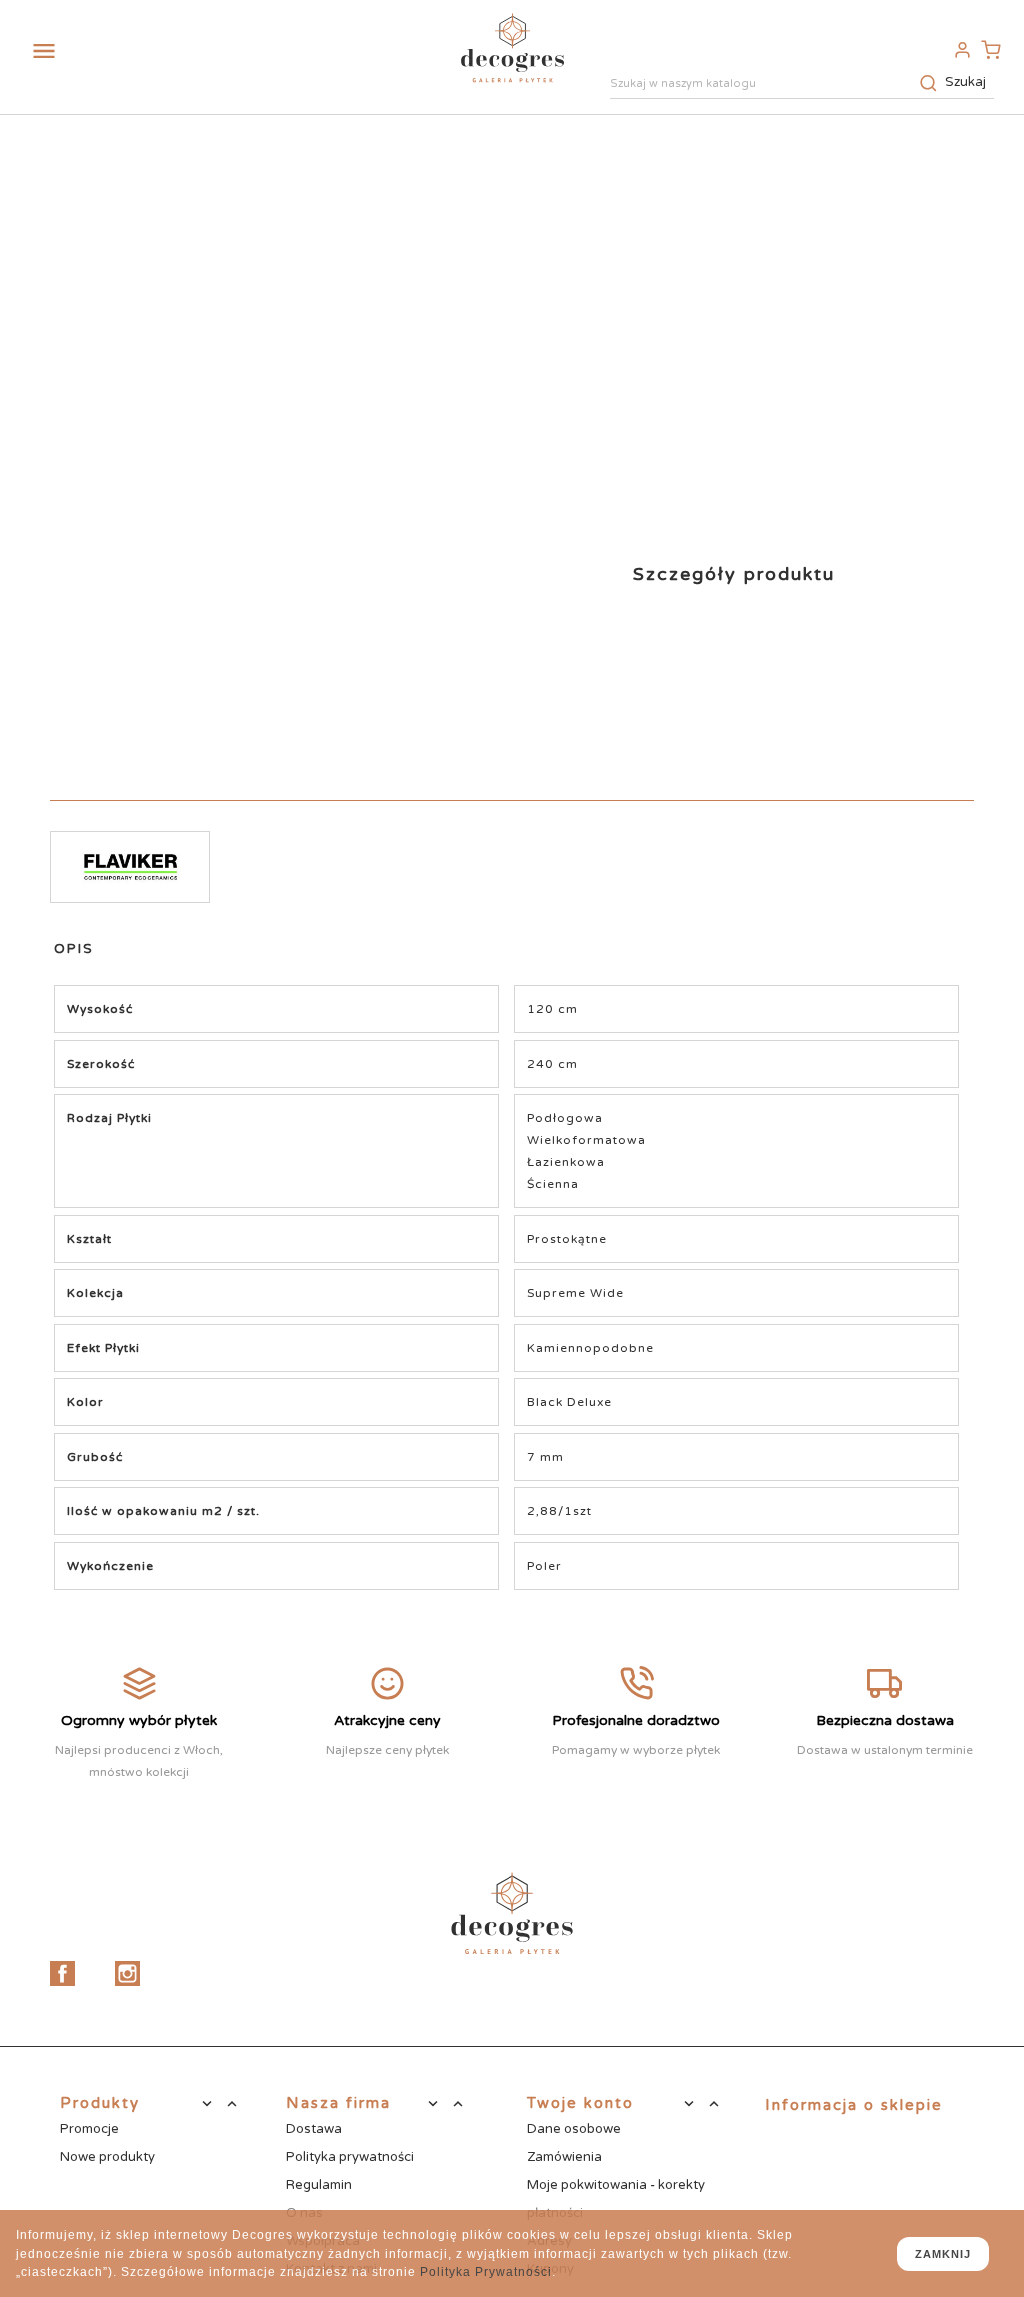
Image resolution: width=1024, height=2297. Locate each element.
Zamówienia (564, 2157)
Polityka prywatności (350, 2157)
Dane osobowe (574, 2129)
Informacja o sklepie (854, 2105)
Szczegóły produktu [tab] (734, 574)
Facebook (62, 1973)
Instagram (127, 1973)
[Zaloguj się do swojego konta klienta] (962, 49)
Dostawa (314, 2129)
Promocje (89, 2129)
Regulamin (319, 2185)
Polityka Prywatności (486, 2272)
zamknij (943, 2254)
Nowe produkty (107, 2157)
